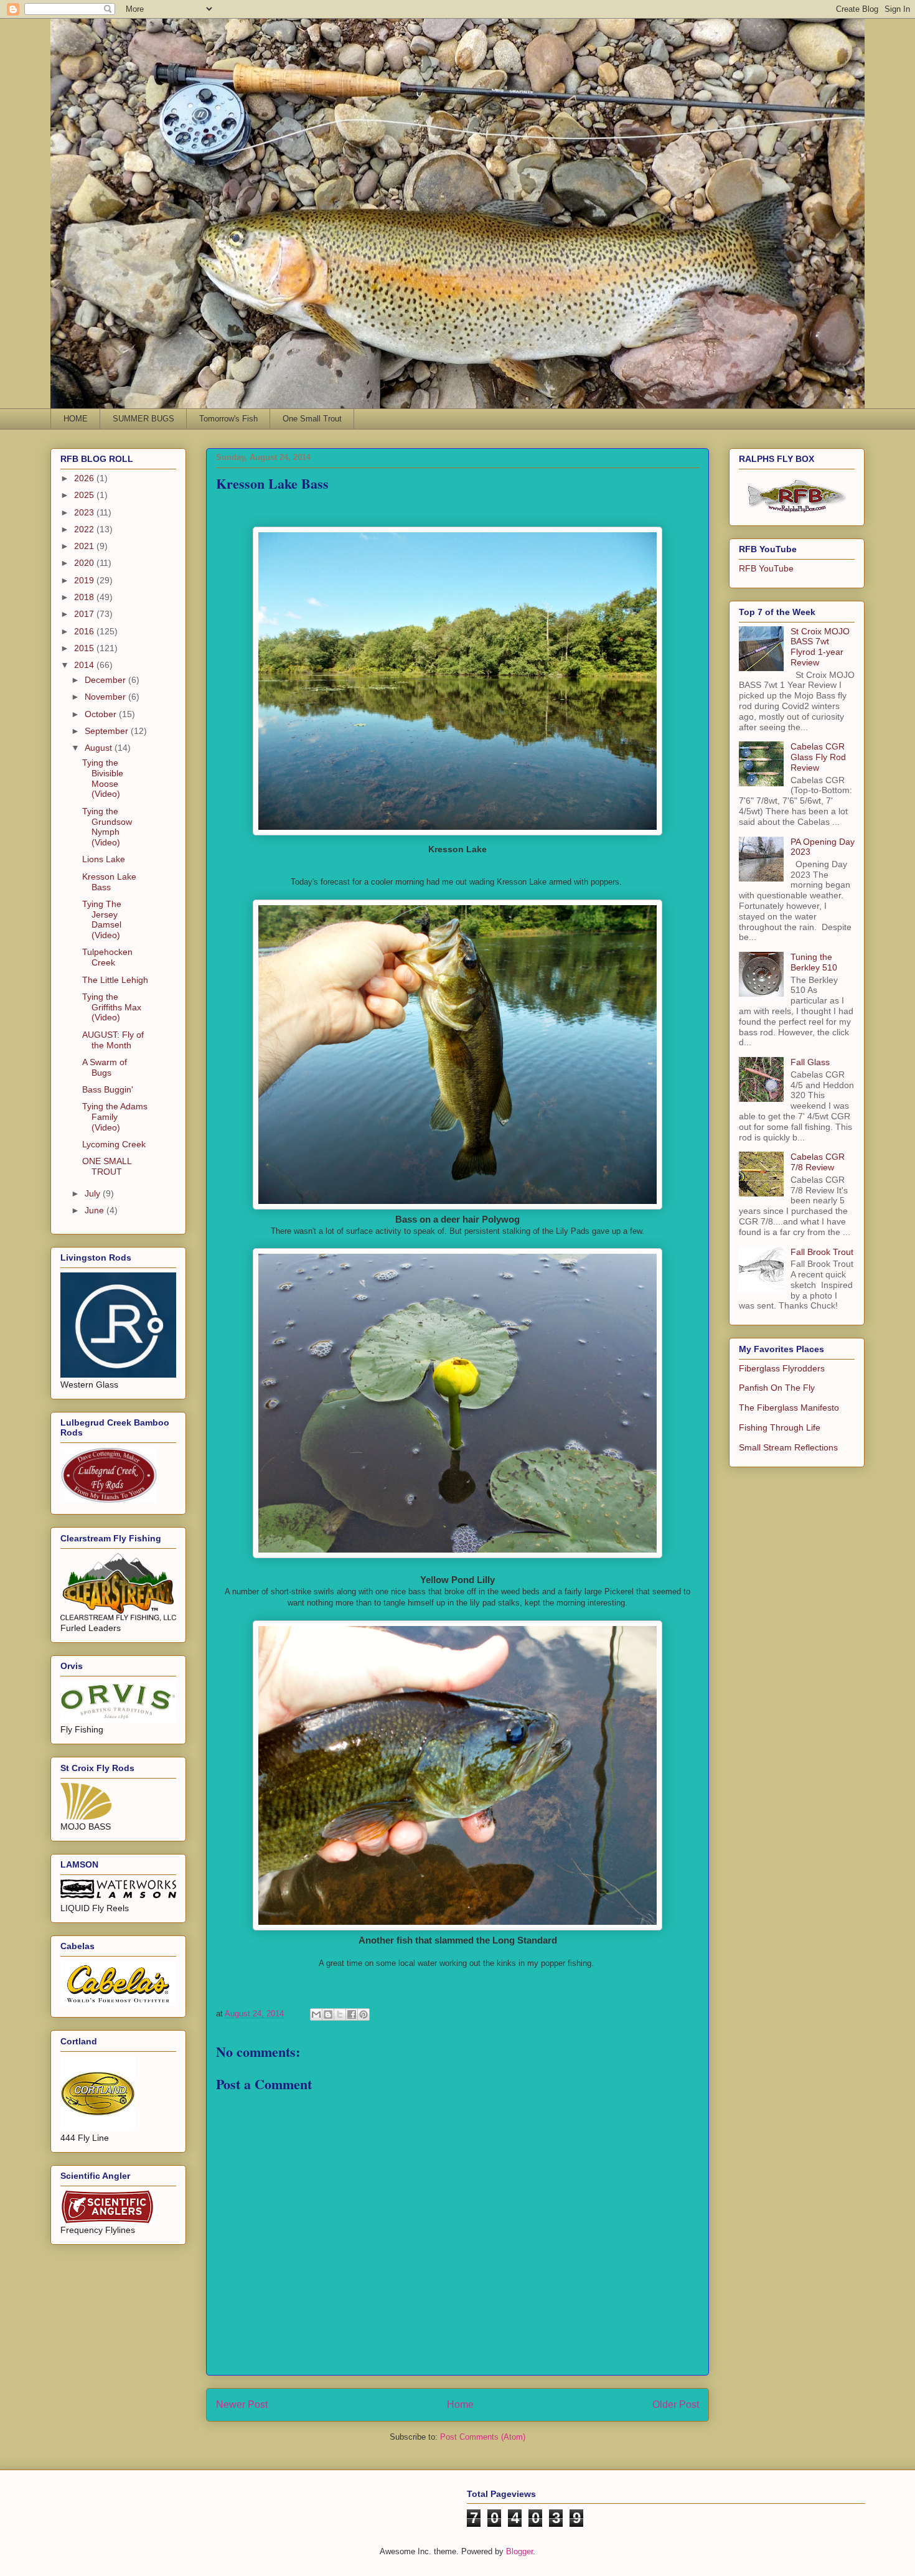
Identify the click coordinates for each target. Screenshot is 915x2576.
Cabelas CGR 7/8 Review (818, 1162)
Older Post (676, 2404)
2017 (85, 614)
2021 (85, 546)
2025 (85, 495)
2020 (85, 563)
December (106, 680)
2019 (85, 580)
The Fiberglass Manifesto (789, 1408)
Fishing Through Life (780, 1427)
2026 (85, 478)
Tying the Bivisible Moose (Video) (103, 778)
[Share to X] (340, 2014)
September (108, 731)
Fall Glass (810, 1062)
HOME (76, 419)
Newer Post (242, 2404)
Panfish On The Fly (777, 1388)
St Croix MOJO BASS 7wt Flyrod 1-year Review (820, 647)
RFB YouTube (766, 568)
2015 (85, 648)
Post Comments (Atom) (483, 2437)
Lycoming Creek (114, 1144)
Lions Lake (104, 859)
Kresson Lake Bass (109, 882)
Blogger (519, 2551)
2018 (85, 597)
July (94, 1193)
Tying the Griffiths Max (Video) (112, 1007)
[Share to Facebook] (352, 2014)
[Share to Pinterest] (364, 2014)
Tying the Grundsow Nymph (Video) (107, 827)
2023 (85, 512)
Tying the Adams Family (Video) (115, 1117)
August (100, 748)
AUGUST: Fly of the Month (113, 1040)
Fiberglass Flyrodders (782, 1368)
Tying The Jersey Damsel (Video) (102, 919)
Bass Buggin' (108, 1089)
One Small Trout (312, 419)
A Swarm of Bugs (105, 1067)
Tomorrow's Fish (228, 419)
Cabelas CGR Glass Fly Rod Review (818, 757)
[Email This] (316, 2014)
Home (460, 2404)
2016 (85, 631)
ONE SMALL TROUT (107, 1166)
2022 (85, 529)
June (96, 1210)
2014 (85, 665)
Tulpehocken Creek (107, 957)
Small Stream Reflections (788, 1447)
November (106, 697)
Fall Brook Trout (822, 1252)
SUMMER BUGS (143, 419)
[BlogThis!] (328, 2014)
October (102, 714)
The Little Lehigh (115, 980)
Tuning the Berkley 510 (814, 962)
